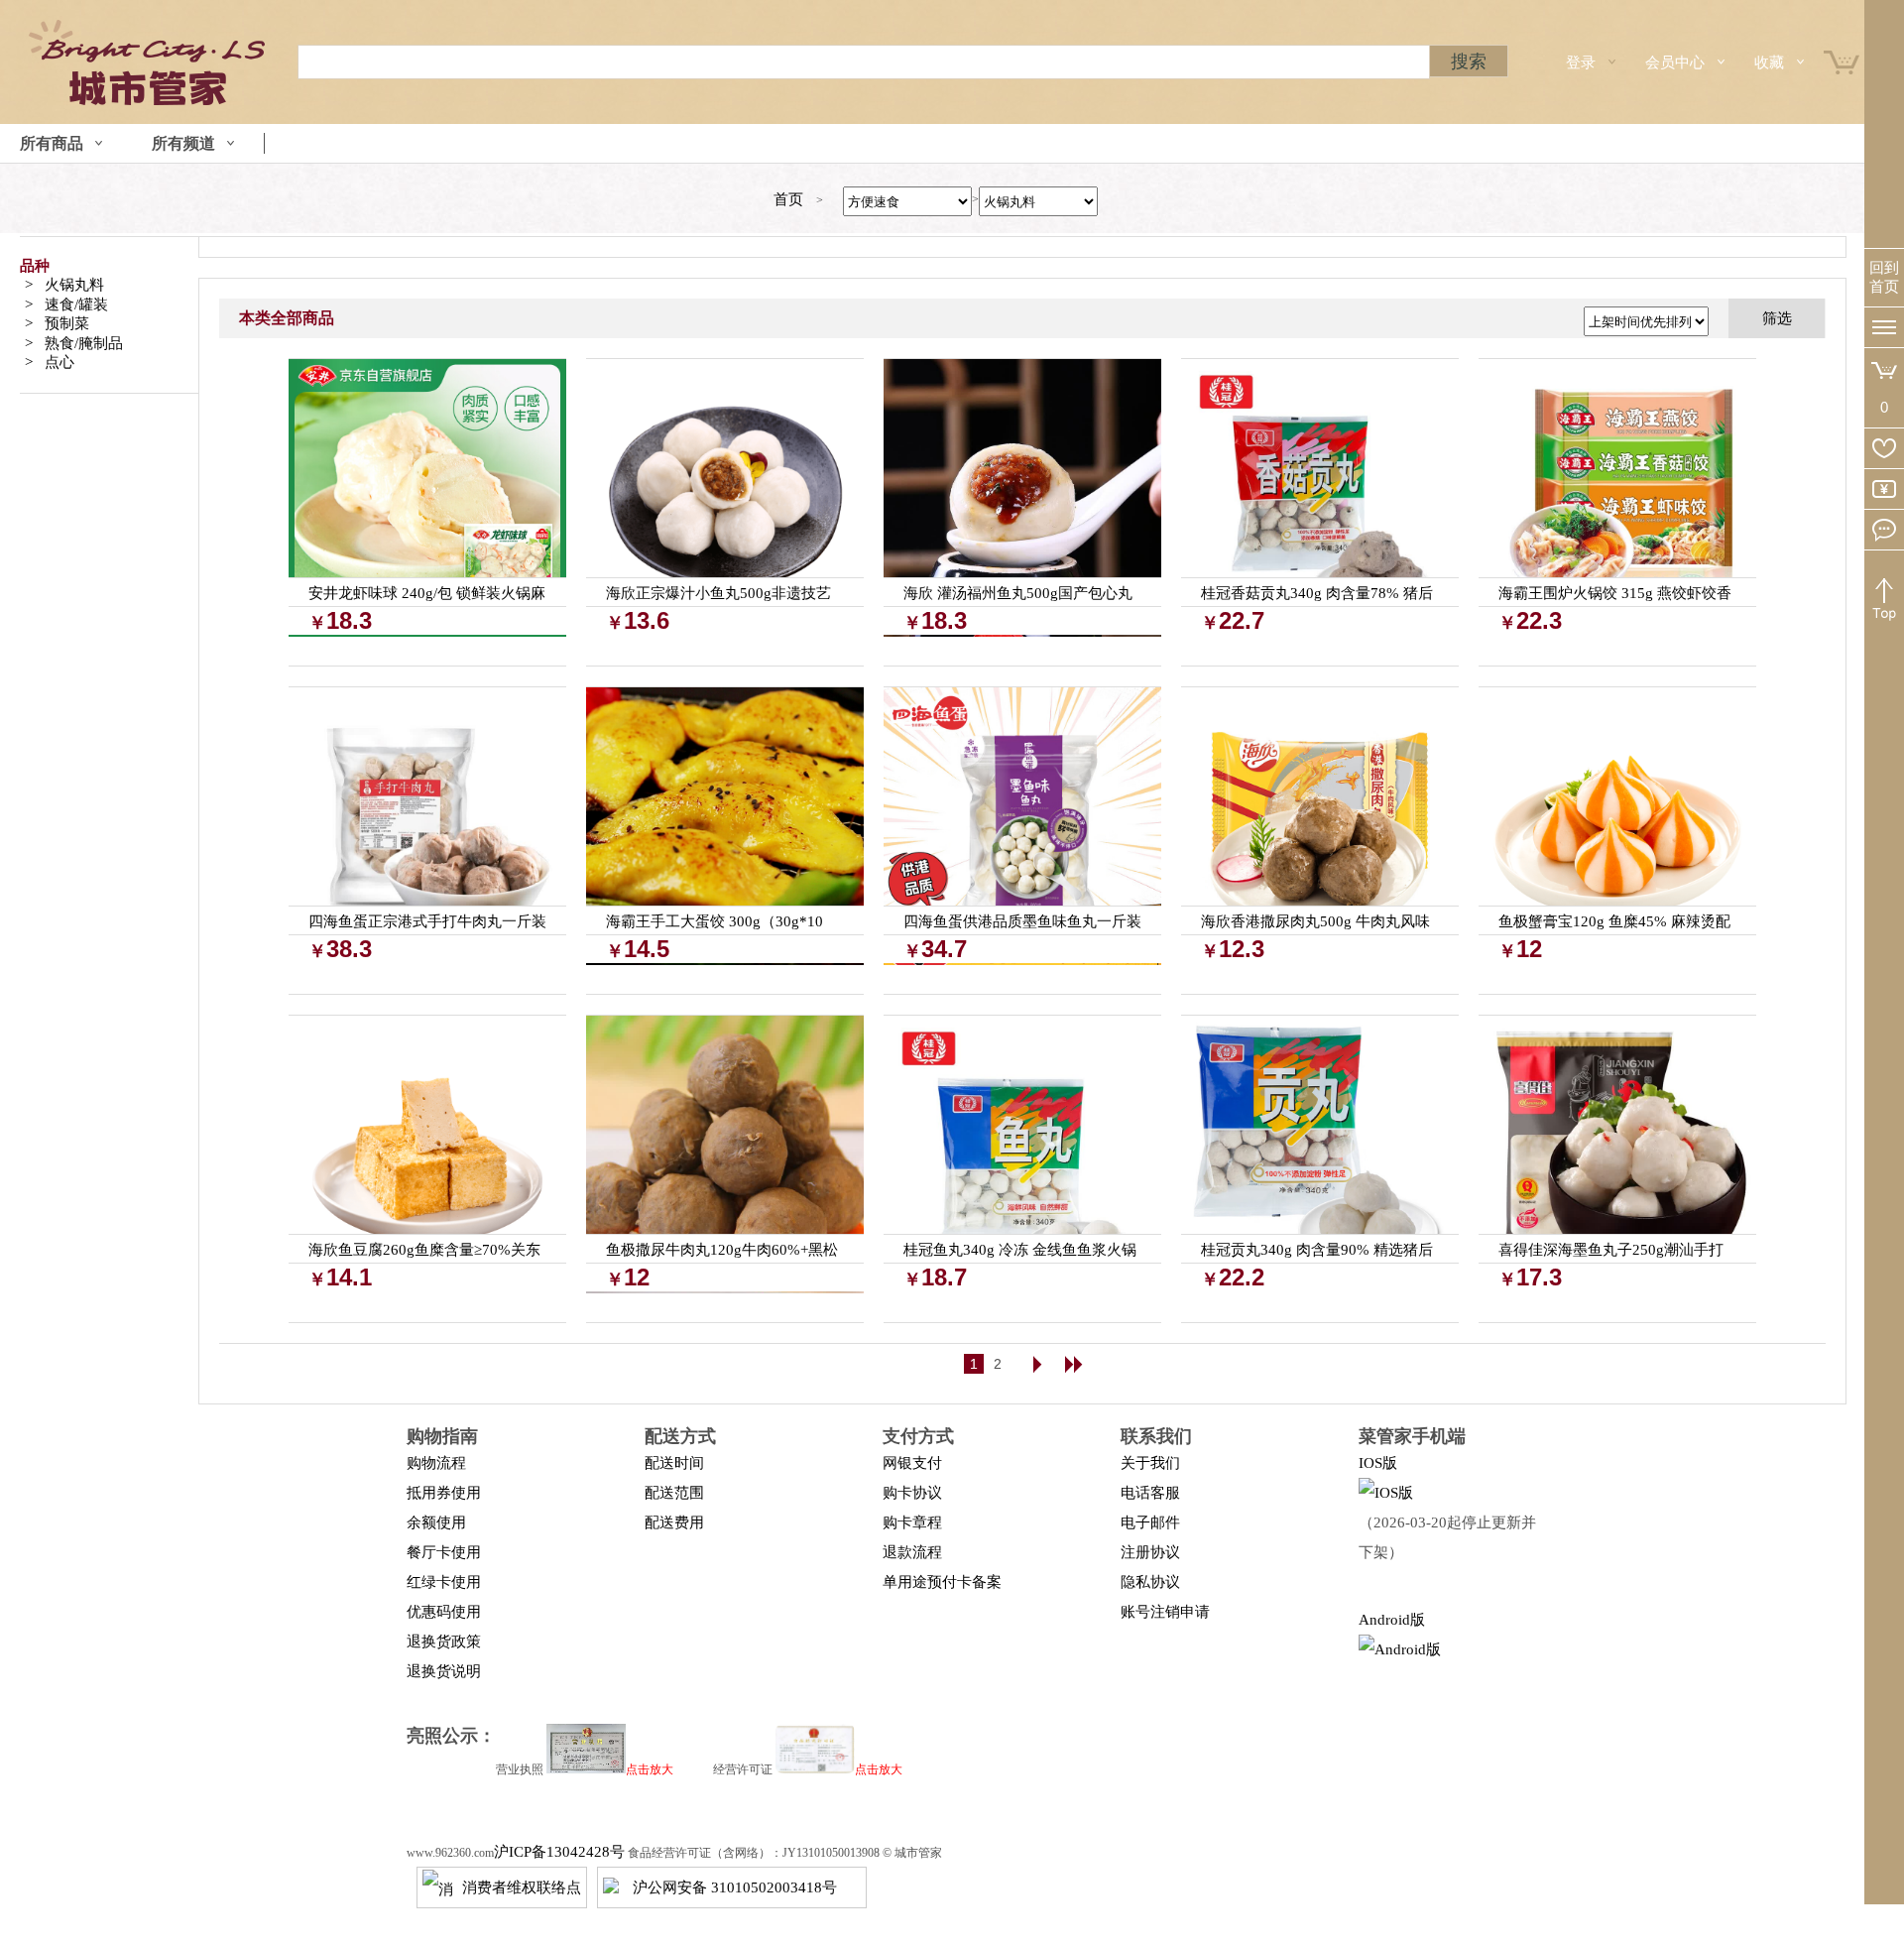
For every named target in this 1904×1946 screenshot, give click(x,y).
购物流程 (436, 1463)
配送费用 (674, 1522)
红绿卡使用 (444, 1582)
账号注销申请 (1165, 1612)
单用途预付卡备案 (942, 1582)
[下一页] (1037, 1364)
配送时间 (674, 1463)
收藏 (1769, 62)
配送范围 (674, 1493)
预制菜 (67, 323)
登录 (1581, 62)
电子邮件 (1150, 1522)
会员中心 (1675, 62)
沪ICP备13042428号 (559, 1852)
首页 (788, 199)
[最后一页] (1074, 1364)
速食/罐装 (76, 304)
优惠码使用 (444, 1612)
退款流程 (912, 1552)
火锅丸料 (74, 285)
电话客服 (1150, 1493)
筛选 (1777, 318)
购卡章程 (912, 1522)
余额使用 (436, 1522)
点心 (59, 362)
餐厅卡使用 (444, 1552)
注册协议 (1150, 1552)
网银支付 (912, 1463)
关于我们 (1150, 1463)
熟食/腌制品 (84, 343)
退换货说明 (444, 1671)
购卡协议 (912, 1493)
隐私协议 (1150, 1582)
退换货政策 (444, 1642)
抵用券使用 (444, 1493)
